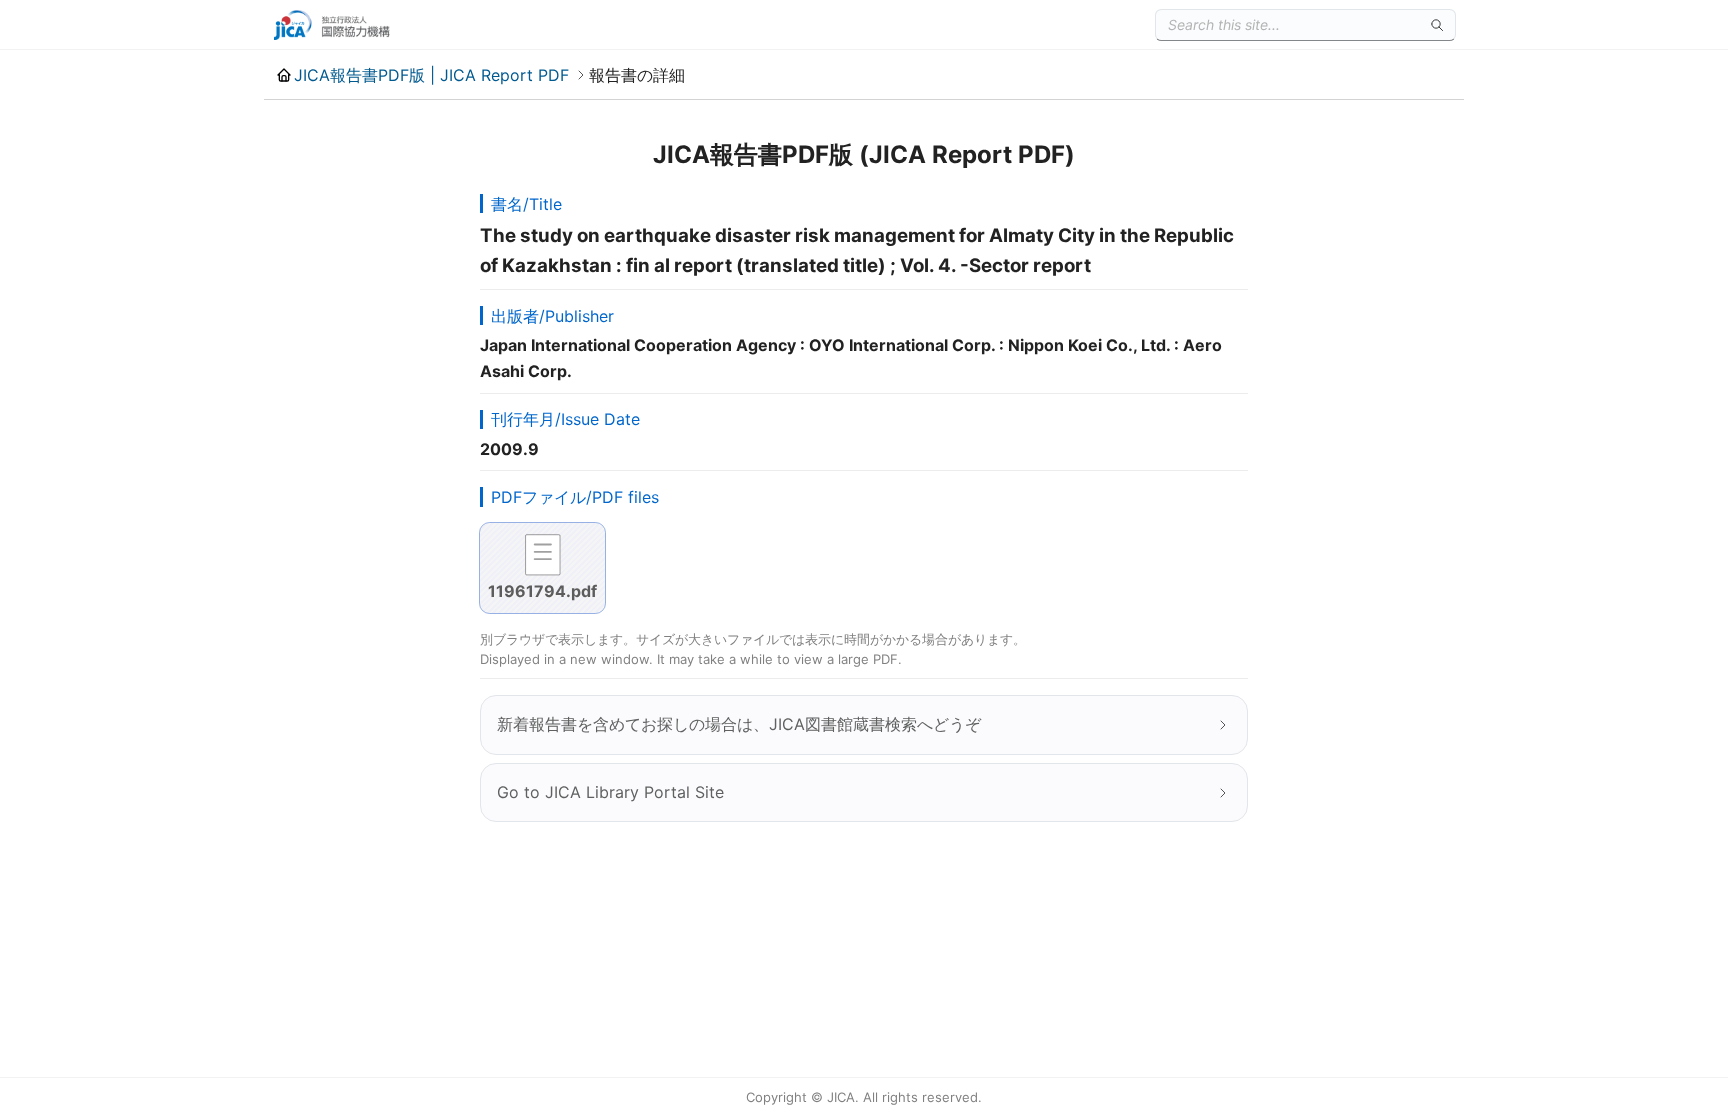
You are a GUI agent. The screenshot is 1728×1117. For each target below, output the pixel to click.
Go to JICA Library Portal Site (610, 792)
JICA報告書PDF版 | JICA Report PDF (431, 75)
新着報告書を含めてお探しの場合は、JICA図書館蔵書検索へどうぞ (739, 724)
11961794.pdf (542, 591)
